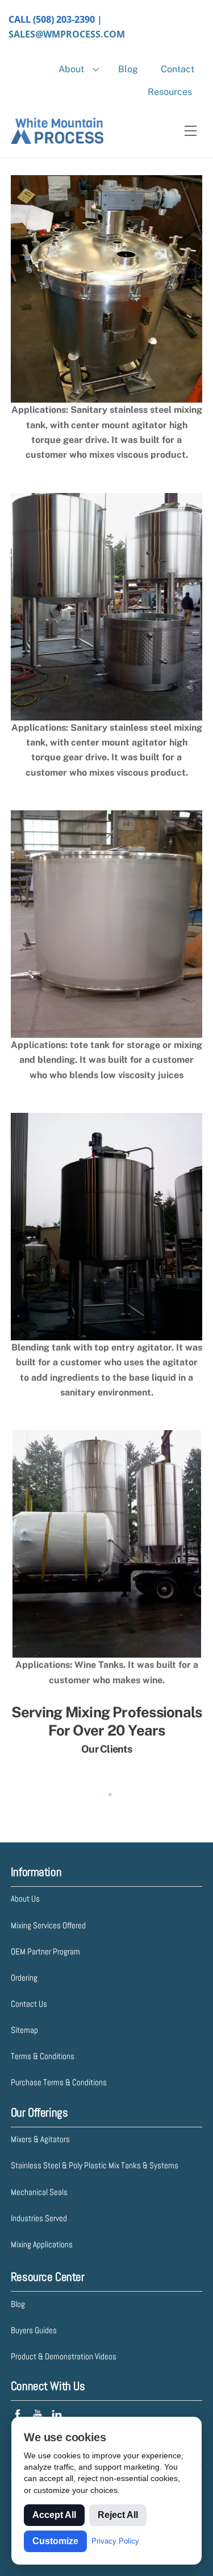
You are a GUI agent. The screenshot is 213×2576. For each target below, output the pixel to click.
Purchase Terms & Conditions (59, 2082)
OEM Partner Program (45, 1951)
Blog (128, 69)
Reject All (118, 2515)
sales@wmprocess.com (67, 34)
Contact (177, 69)
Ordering (24, 1977)
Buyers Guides (34, 2330)
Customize (55, 2541)
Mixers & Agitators (40, 2139)
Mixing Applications (42, 2244)
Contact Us (29, 2004)
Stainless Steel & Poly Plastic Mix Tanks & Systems (95, 2165)
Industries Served (39, 2218)
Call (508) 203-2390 (52, 19)
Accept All (54, 2515)
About (71, 69)
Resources (170, 92)
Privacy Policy (115, 2541)
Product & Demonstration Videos (64, 2356)
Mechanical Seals (39, 2192)
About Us (25, 1898)
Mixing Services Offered (48, 1925)
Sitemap (24, 2030)
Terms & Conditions (43, 2056)
